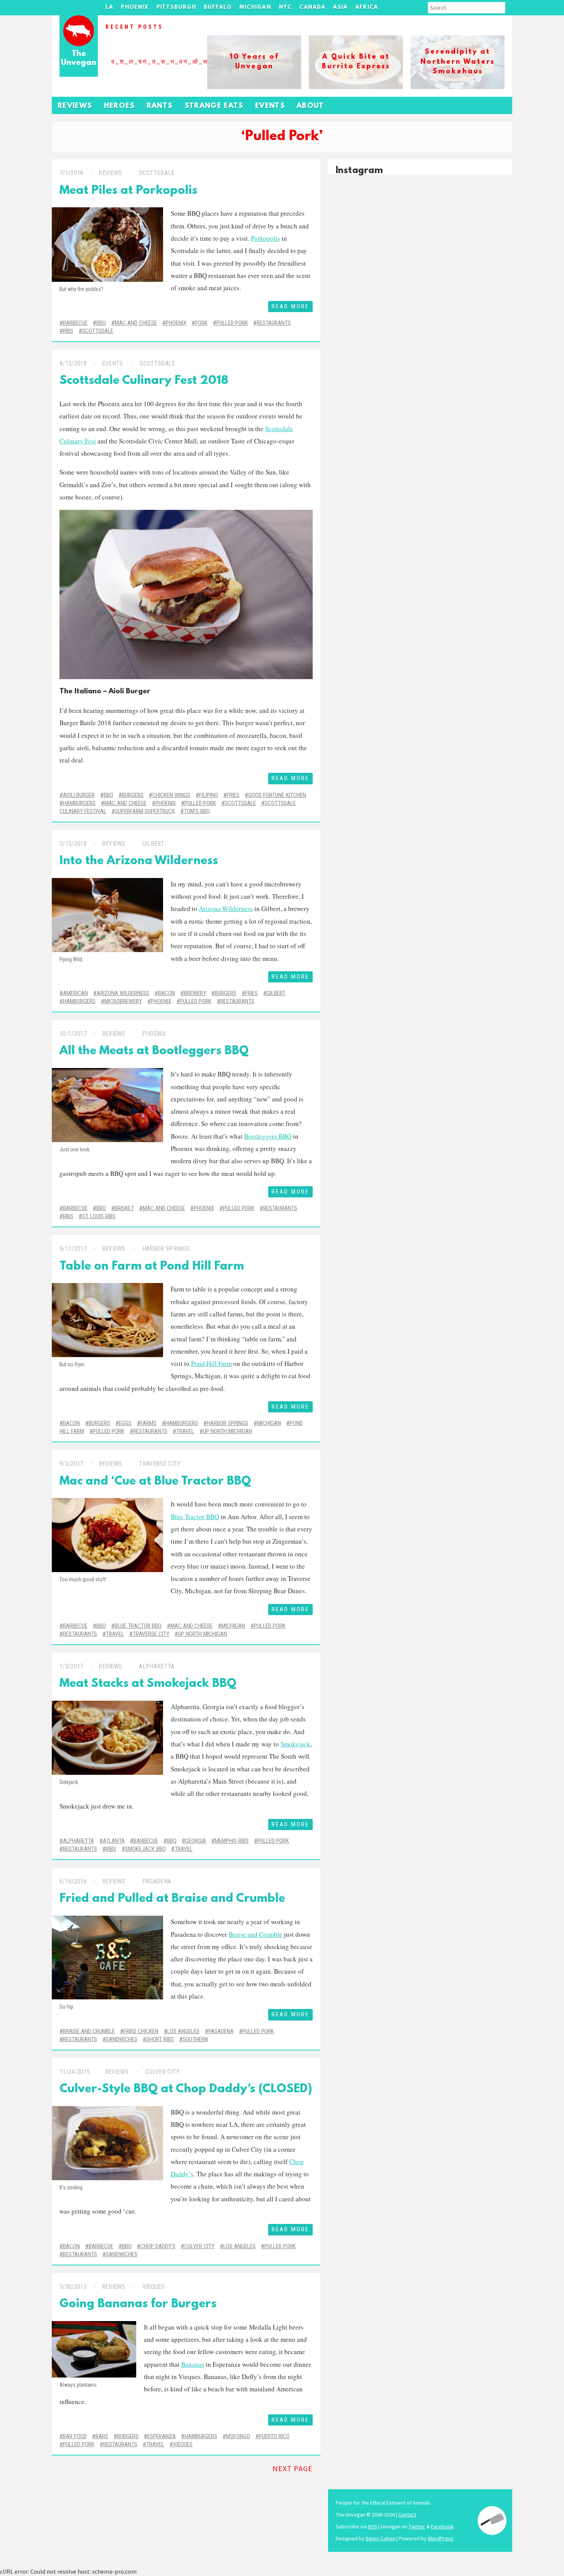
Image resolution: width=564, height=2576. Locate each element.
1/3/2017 (72, 1666)
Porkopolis (266, 238)
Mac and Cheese (136, 323)
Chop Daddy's (158, 2246)
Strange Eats (214, 106)
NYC (285, 7)
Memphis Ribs (232, 1841)
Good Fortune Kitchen (277, 795)
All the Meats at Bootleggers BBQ (154, 1051)
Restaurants (274, 323)
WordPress (441, 2538)
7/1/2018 (72, 173)
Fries (233, 795)
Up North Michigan (228, 1431)
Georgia (196, 1841)
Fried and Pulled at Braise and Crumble (172, 1899)
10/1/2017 (73, 1034)
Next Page (293, 2468)
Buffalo (218, 7)
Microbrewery (123, 1001)
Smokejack (295, 1744)
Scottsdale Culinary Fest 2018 (144, 381)
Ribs (68, 331)
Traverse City (160, 1464)
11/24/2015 (75, 2072)
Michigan (255, 7)
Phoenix (135, 7)
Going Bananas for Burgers (138, 2304)
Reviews (75, 106)
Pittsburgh (176, 7)
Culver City (163, 2072)
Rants (160, 106)
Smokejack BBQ (145, 1849)
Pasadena (157, 1881)
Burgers (133, 795)
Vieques (153, 2287)
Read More (290, 306)
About (310, 106)
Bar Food (75, 2436)
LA (109, 7)
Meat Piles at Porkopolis (128, 191)
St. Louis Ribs (99, 1216)
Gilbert (153, 844)
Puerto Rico (274, 2436)
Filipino (209, 795)
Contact (407, 2515)
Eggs (125, 1423)
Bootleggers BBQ (268, 1136)
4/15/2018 (73, 363)
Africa (367, 7)
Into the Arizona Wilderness (139, 861)
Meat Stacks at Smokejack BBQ (148, 1684)
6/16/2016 (73, 1881)
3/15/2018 (73, 844)
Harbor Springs (166, 1249)
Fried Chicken (141, 2031)
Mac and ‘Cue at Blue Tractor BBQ (155, 1482)
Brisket (124, 1208)
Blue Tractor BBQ (195, 1517)
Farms (148, 1423)
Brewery (195, 993)
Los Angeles (183, 2031)
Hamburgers (79, 803)
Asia (340, 7)
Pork (201, 323)
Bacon (167, 993)
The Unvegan (79, 59)
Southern (195, 2039)
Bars (102, 2436)
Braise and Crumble (256, 1934)
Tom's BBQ (197, 811)
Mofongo (238, 2436)
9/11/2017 (73, 1249)
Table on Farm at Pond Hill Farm (152, 1267)
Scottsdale (157, 173)
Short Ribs (160, 2039)
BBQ (101, 323)
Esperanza (162, 2436)
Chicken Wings (171, 795)
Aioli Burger (129, 692)
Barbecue (75, 323)
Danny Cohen (380, 2538)
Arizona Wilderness (226, 909)
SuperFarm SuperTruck (145, 811)
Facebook (442, 2526)
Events (270, 106)
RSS (373, 2526)
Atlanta (114, 1841)
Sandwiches (122, 2039)
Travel (185, 1431)
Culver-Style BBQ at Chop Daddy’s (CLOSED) (186, 2089)
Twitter (417, 2526)
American (75, 993)
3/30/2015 (73, 2287)
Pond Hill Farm (211, 1363)
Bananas (193, 2364)
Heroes (120, 106)
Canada (312, 7)
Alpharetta (157, 1666)
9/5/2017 (72, 1464)
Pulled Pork (232, 323)
